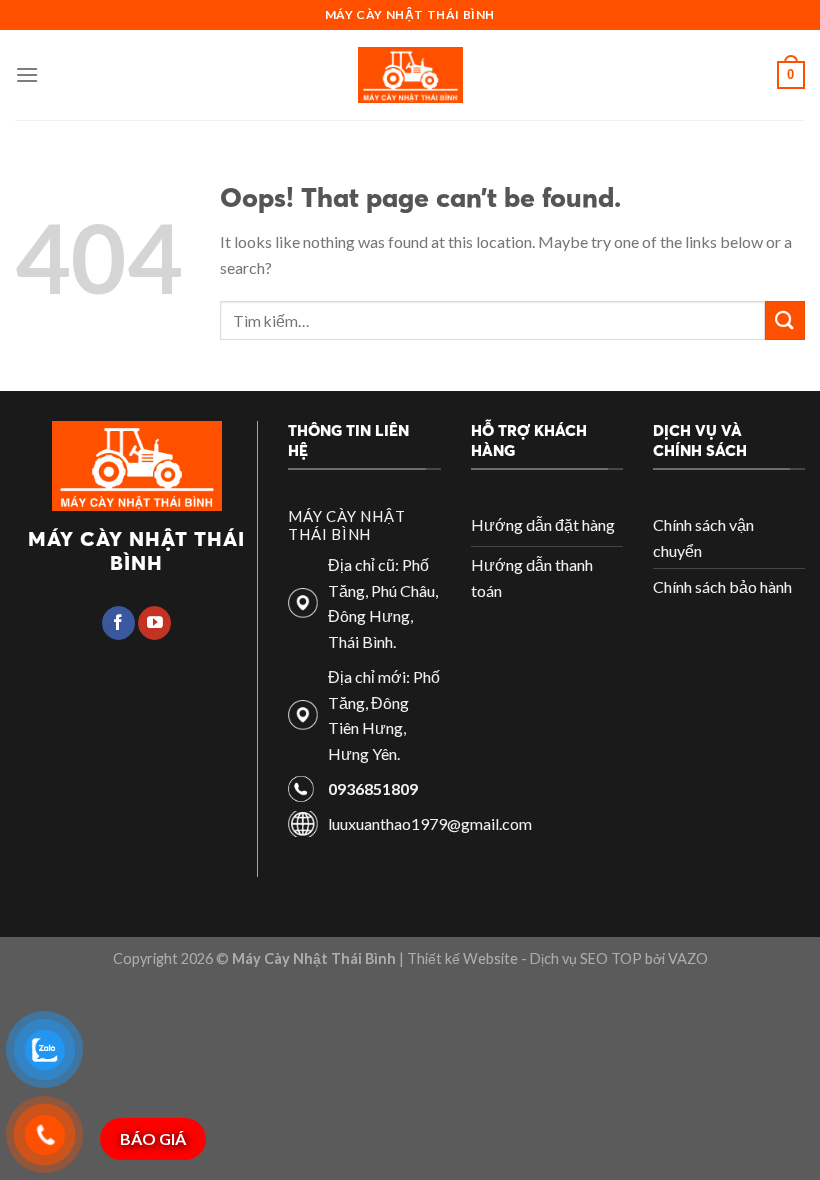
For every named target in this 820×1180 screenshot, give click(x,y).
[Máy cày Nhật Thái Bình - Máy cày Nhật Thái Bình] (410, 74)
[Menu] (27, 74)
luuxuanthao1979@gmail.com (430, 823)
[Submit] (785, 320)
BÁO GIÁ (153, 1138)
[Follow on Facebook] (118, 623)
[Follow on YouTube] (154, 623)
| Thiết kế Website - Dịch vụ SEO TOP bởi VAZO (552, 958)
